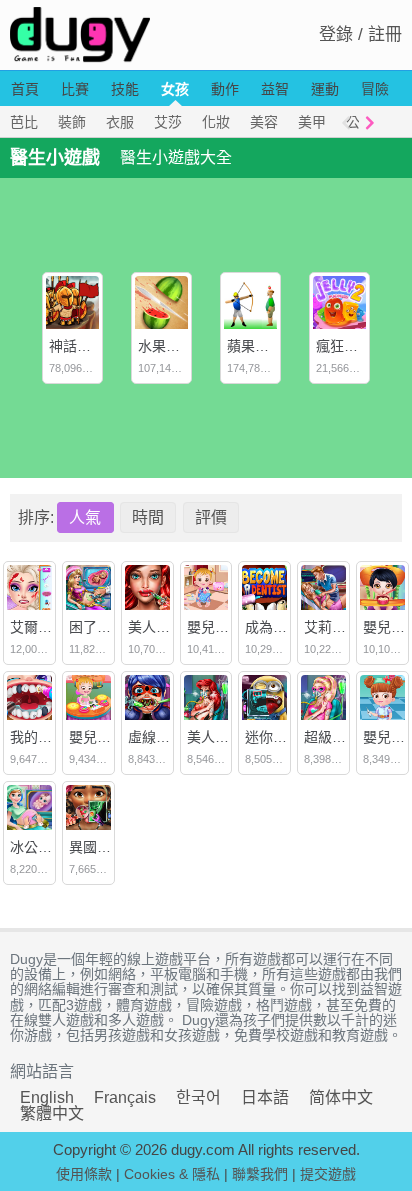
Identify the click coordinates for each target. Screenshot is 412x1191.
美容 (264, 122)
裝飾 (72, 122)
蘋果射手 (255, 346)
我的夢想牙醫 (52, 737)
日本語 (265, 1097)
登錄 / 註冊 (360, 34)
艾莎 (168, 122)
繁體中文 (52, 1113)
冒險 (375, 89)
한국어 (198, 1097)
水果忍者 (166, 346)
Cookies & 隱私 (172, 1174)
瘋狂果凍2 (348, 346)
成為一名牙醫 (287, 627)
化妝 (216, 122)
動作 (225, 89)
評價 (211, 517)
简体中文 (341, 1097)
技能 (125, 89)
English (47, 1097)
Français (125, 1097)
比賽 (75, 89)
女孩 (175, 89)
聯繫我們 (260, 1174)
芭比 (24, 122)
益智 (275, 89)
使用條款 (84, 1174)
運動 (325, 89)
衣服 (120, 122)
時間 (148, 517)
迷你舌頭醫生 (287, 737)
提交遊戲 (328, 1174)
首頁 (25, 89)
